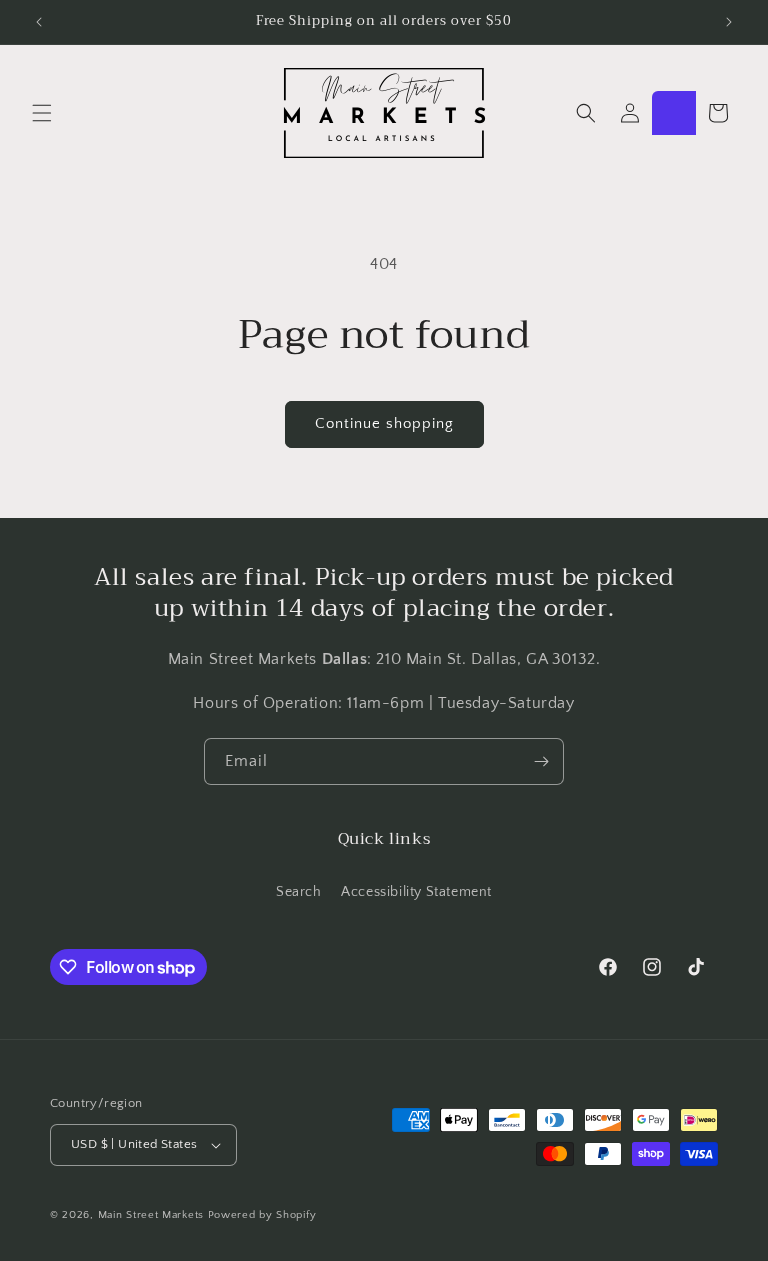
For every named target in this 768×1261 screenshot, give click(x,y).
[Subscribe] (541, 761)
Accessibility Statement (416, 892)
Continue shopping (384, 423)
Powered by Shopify (262, 1215)
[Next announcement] (729, 22)
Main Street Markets (151, 1215)
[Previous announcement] (39, 22)
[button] (42, 113)
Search (299, 892)
